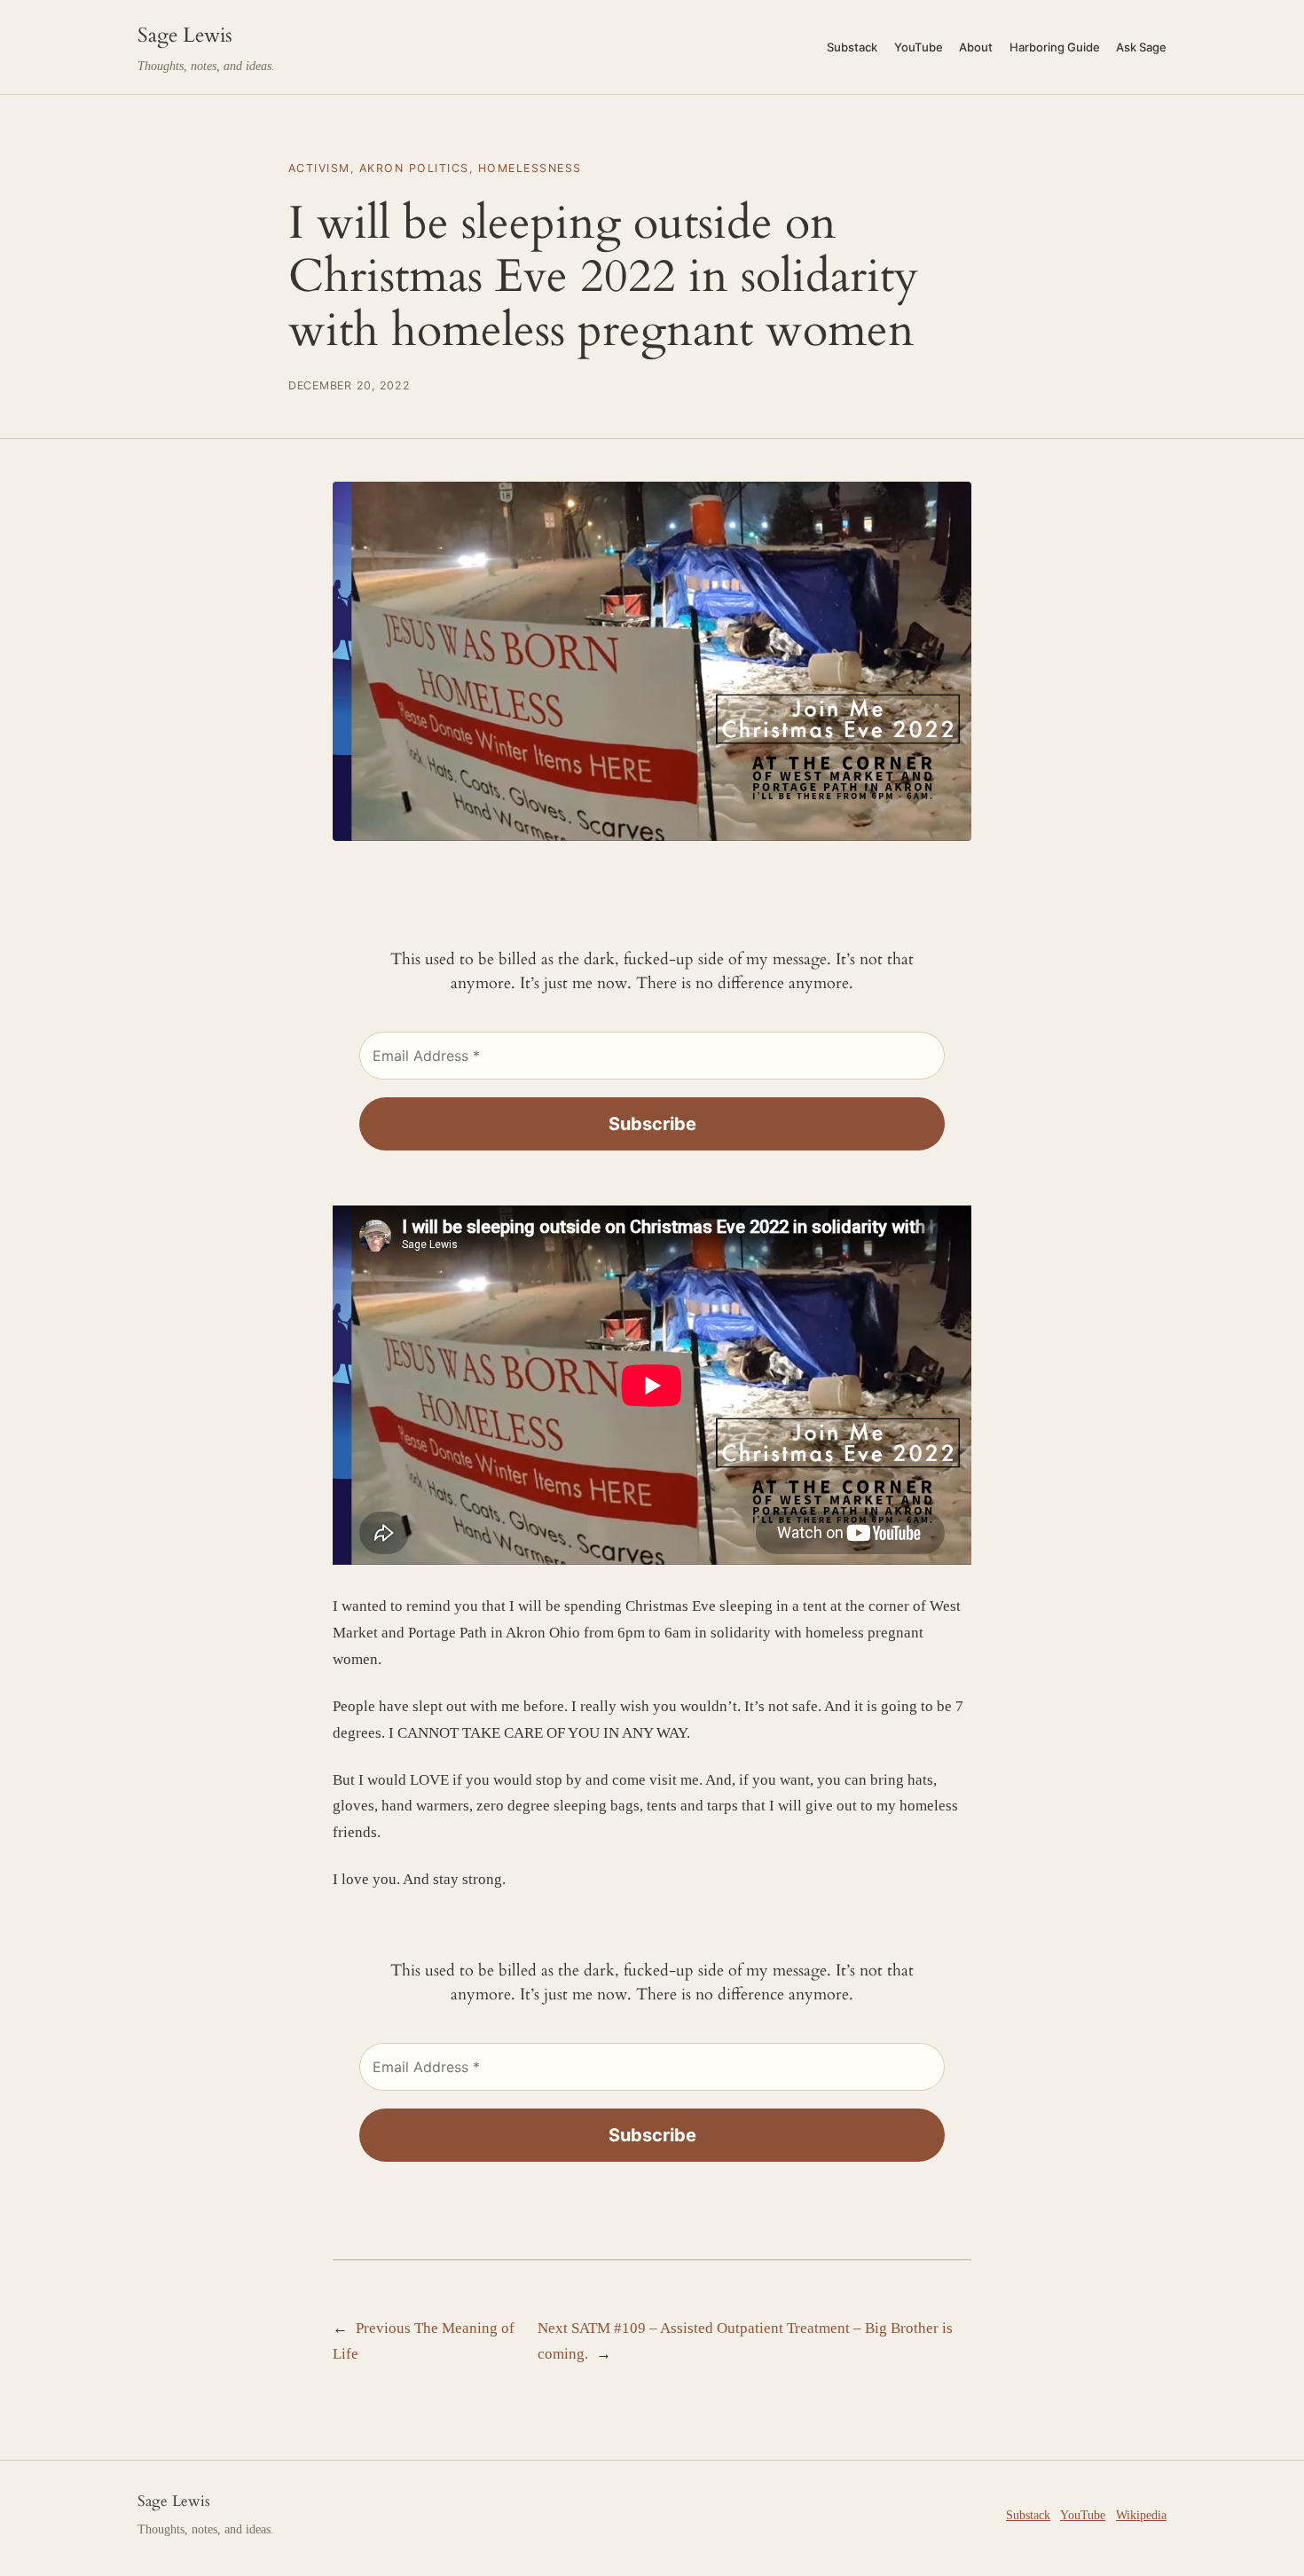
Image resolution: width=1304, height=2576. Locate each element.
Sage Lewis (185, 35)
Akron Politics (414, 168)
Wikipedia (1141, 2515)
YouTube (1083, 2515)
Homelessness (530, 168)
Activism (319, 168)
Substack (1028, 2515)
